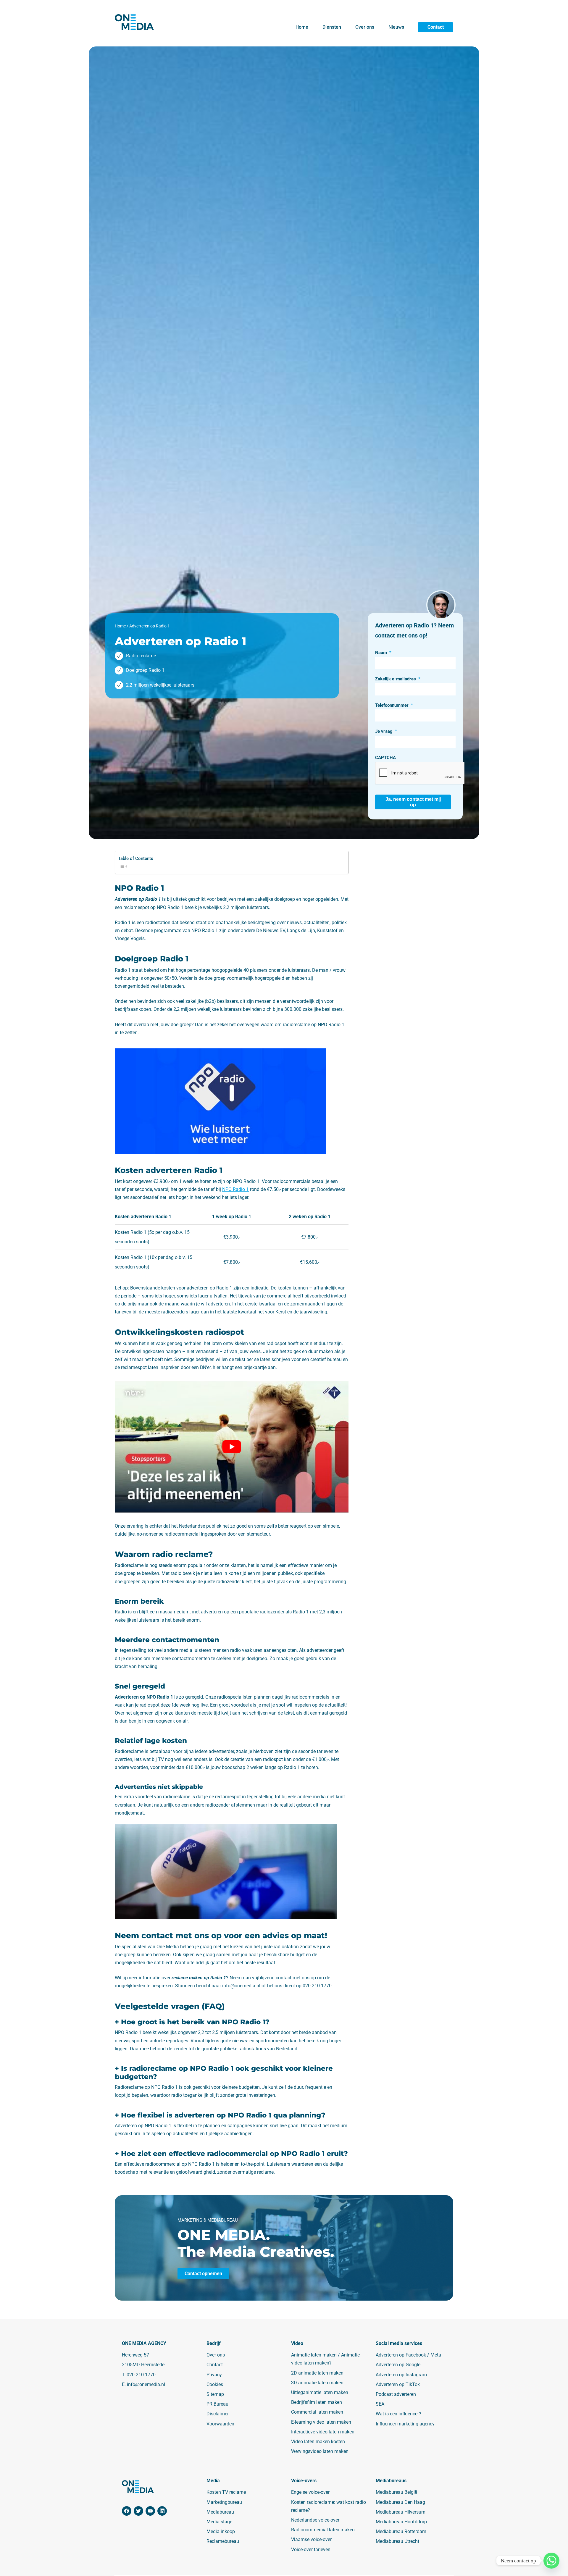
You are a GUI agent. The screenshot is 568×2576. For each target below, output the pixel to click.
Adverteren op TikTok (398, 2384)
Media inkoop (221, 2532)
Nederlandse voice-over (315, 2520)
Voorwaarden (220, 2424)
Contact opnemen (203, 2273)
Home (302, 27)
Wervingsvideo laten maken (320, 2451)
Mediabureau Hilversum (401, 2512)
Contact (436, 27)
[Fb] (127, 2511)
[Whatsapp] (551, 2561)
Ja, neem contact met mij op (413, 802)
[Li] (162, 2511)
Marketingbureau (224, 2502)
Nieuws (396, 27)
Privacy (214, 2375)
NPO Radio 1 (235, 1189)
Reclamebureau (223, 2542)
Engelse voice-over (310, 2492)
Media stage (219, 2522)
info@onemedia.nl (146, 2384)
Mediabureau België (396, 2492)
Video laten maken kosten (318, 2442)
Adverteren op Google (398, 2365)
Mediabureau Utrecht (397, 2542)
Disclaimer (218, 2414)
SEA (380, 2404)
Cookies (215, 2384)
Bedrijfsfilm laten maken (317, 2403)
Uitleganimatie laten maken (320, 2392)
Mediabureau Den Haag (400, 2502)
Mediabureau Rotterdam (401, 2532)
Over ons (365, 27)
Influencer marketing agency (405, 2424)
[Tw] (138, 2511)
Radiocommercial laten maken (323, 2530)
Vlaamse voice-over (311, 2540)
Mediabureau (220, 2512)
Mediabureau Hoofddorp (401, 2522)
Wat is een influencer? (398, 2414)
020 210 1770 (141, 2375)
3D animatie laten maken (317, 2383)
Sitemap (215, 2394)
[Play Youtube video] (232, 1447)
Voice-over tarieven (311, 2550)
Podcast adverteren (396, 2394)
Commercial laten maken (317, 2412)
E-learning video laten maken (321, 2422)
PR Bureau (217, 2404)
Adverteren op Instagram (401, 2375)
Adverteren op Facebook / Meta (408, 2355)
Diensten (332, 27)
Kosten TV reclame (226, 2492)
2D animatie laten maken (317, 2373)
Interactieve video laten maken (323, 2432)
